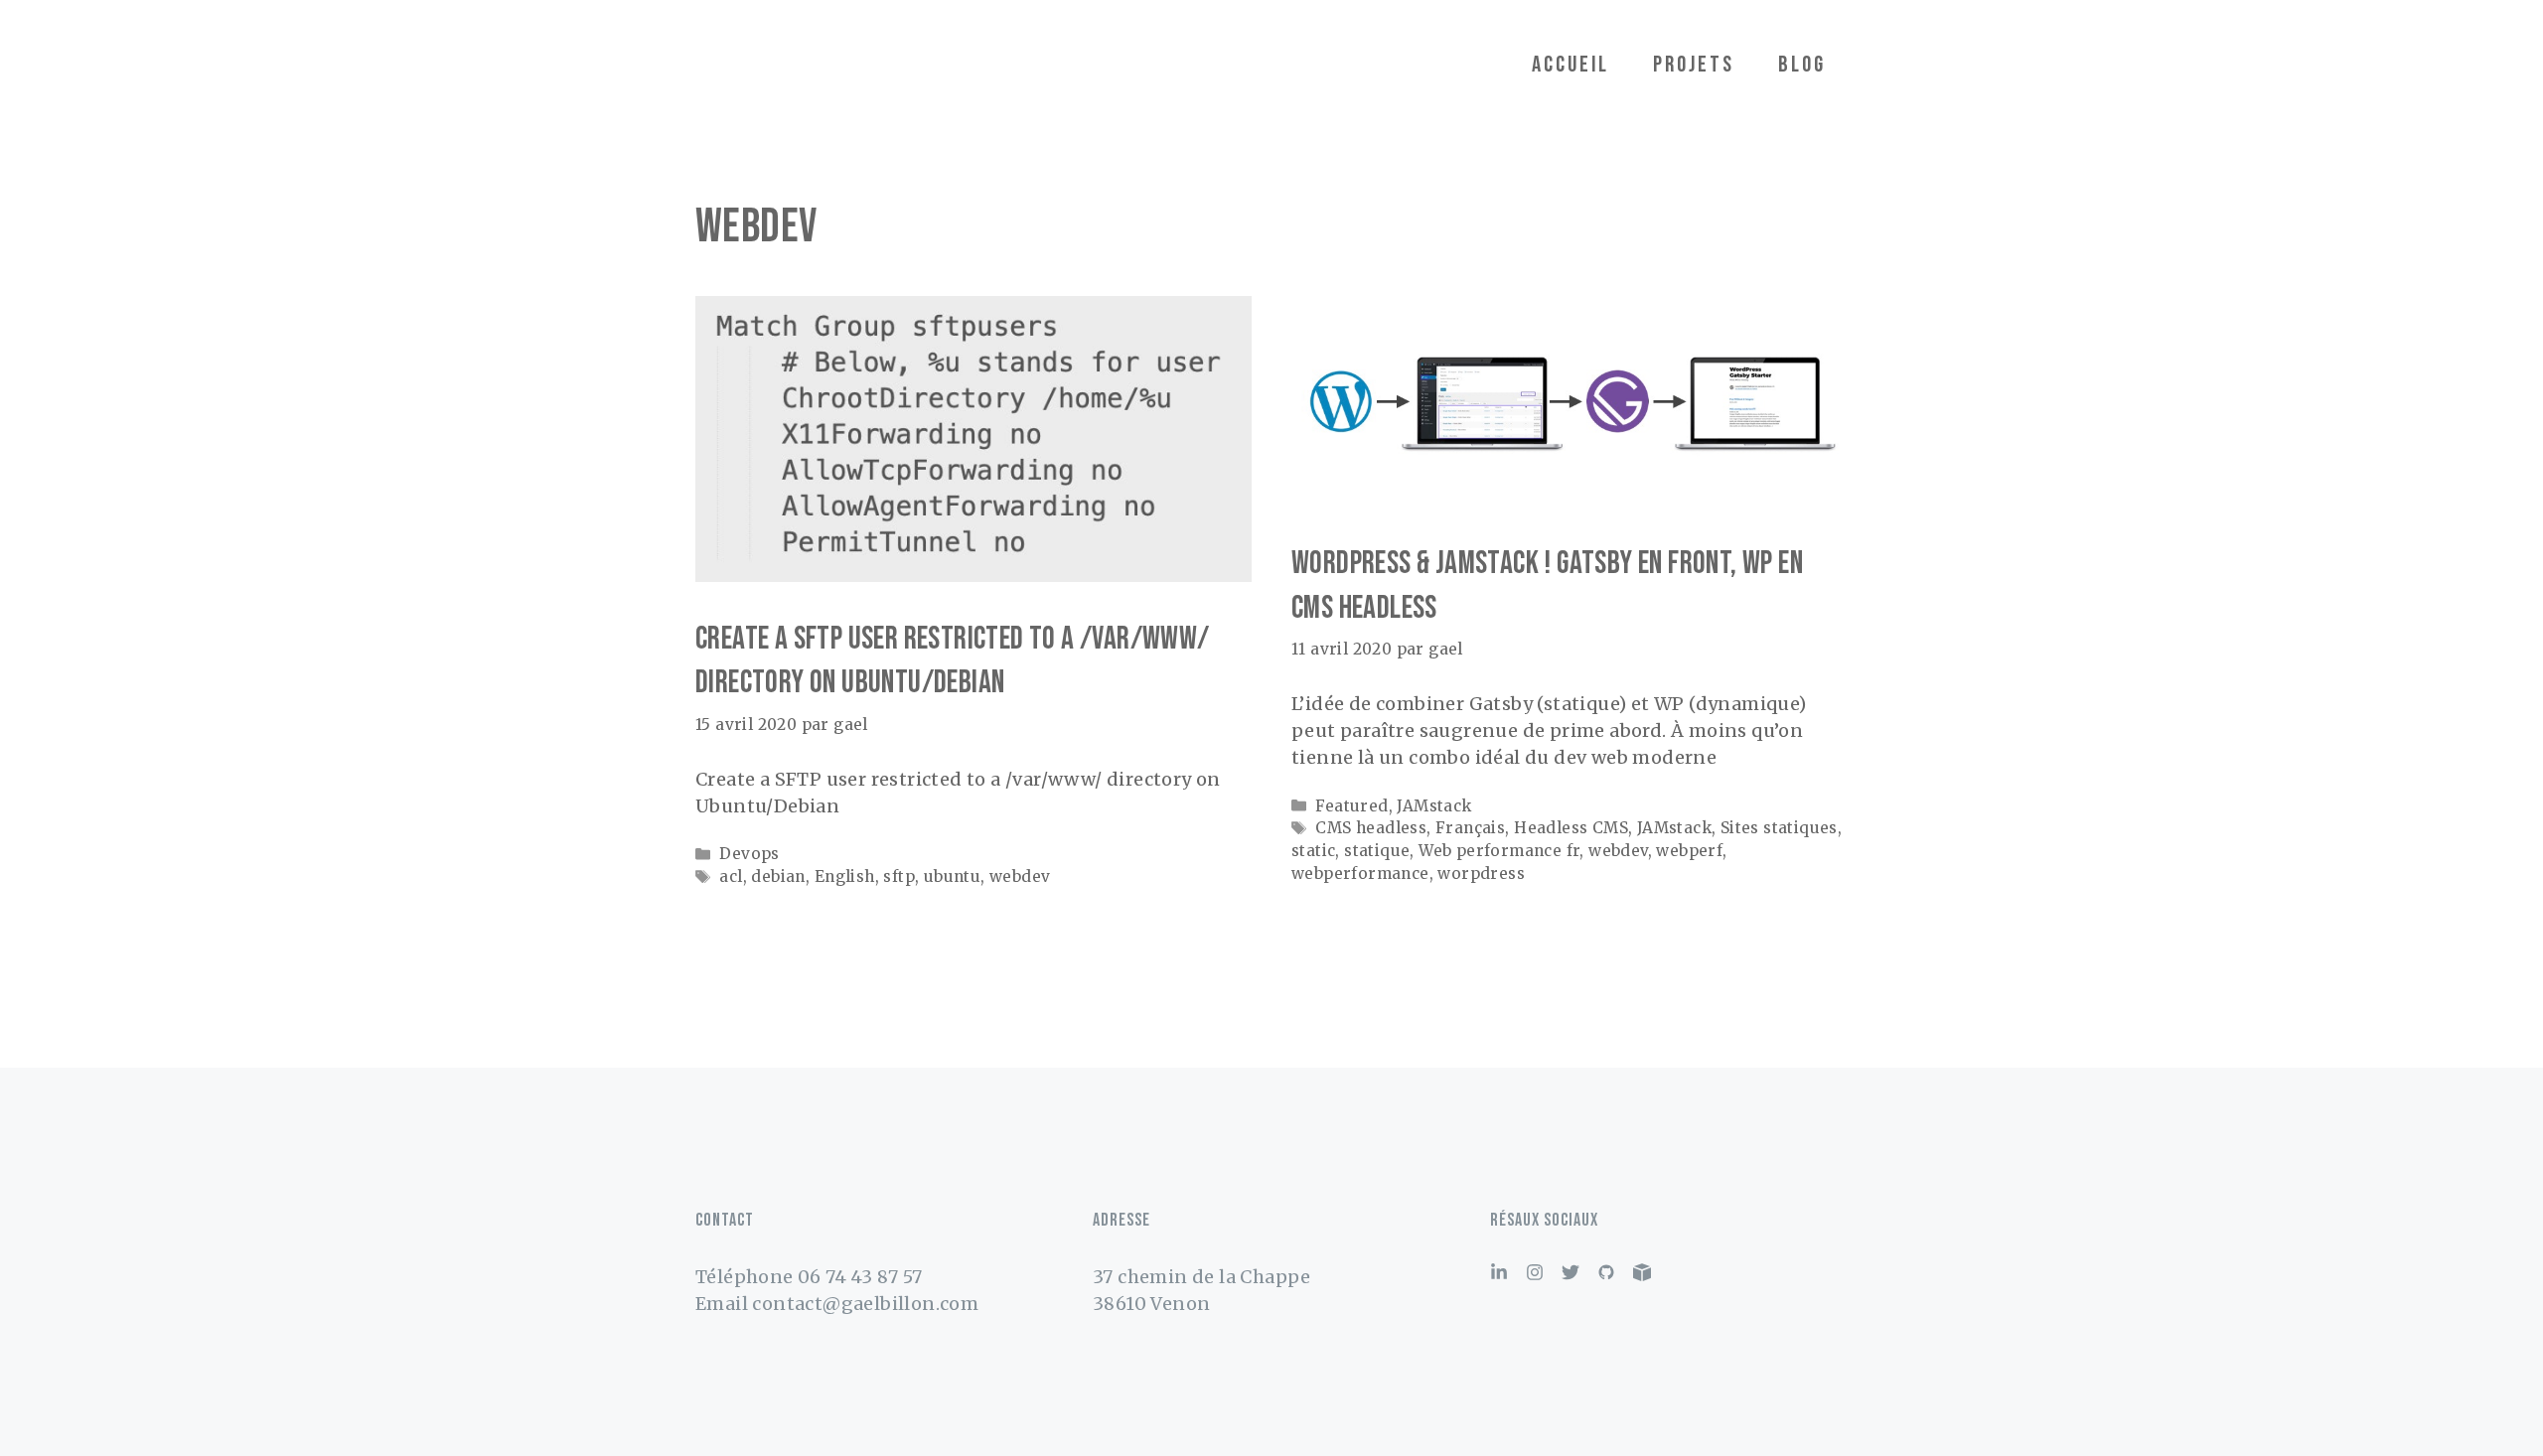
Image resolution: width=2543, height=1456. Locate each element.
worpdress (1481, 874)
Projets (1694, 65)
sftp (899, 876)
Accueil (1571, 65)
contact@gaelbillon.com (865, 1304)
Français (1470, 828)
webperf (1689, 851)
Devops (749, 854)
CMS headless (1371, 828)
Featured (1351, 806)
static (1313, 851)
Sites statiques (1779, 828)
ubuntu (952, 876)
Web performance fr (1499, 851)
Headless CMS (1571, 828)
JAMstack (1434, 806)
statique (1377, 851)
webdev (1020, 876)
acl (731, 876)
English (845, 876)
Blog (1802, 65)
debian (778, 876)
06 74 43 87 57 (860, 1277)
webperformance (1360, 874)
